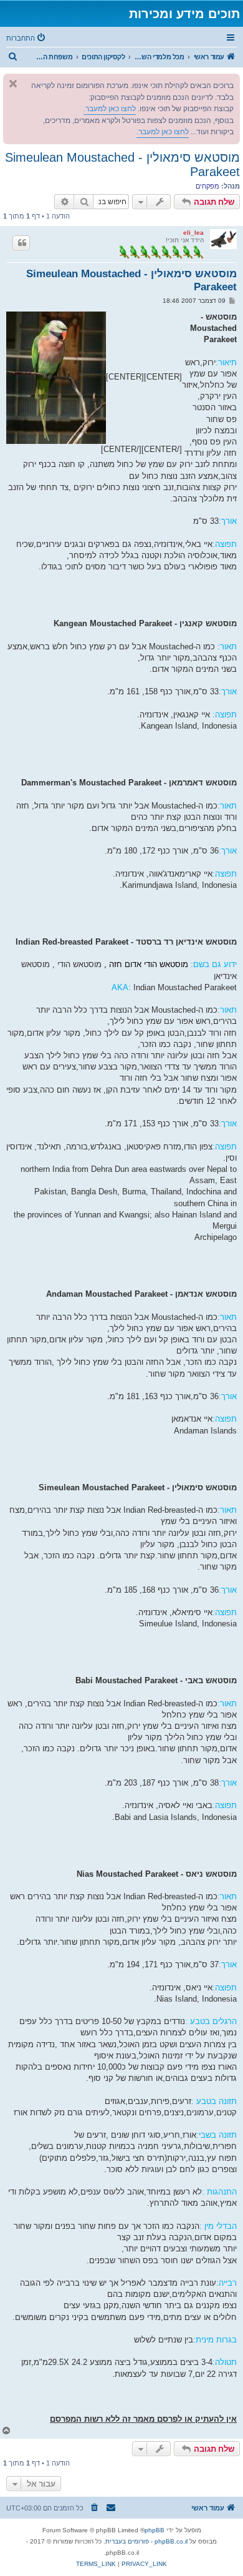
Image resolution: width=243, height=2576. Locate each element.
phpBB (155, 2530)
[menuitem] (27, 38)
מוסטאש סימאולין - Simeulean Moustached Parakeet (122, 165)
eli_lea (193, 233)
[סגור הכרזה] (13, 84)
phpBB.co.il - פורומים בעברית (146, 2541)
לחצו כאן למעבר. (110, 109)
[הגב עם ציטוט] (21, 243)
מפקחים (207, 186)
